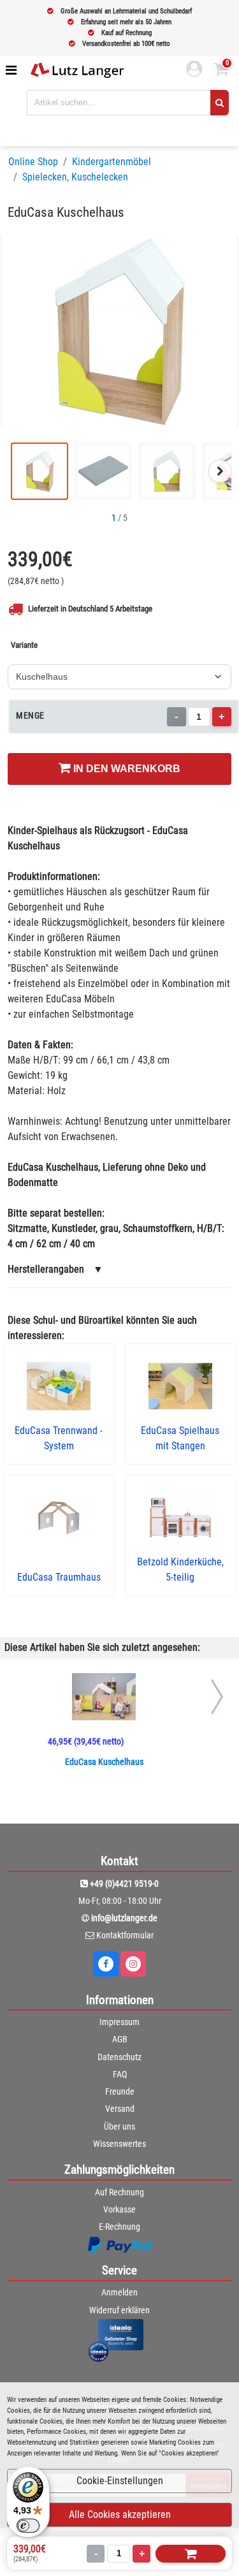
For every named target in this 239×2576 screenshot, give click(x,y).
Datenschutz (119, 2057)
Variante (24, 645)
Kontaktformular (125, 1935)
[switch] (28, 2526)
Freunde (120, 2091)
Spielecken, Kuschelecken (75, 177)
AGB (120, 2039)
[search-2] (220, 103)
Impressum (119, 2022)
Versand (120, 2109)
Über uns (119, 2126)
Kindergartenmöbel (112, 162)
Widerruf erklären (119, 2310)
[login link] (194, 71)
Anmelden (119, 2292)
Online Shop (33, 162)
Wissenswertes (119, 2144)
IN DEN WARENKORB (126, 769)
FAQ (120, 2074)
